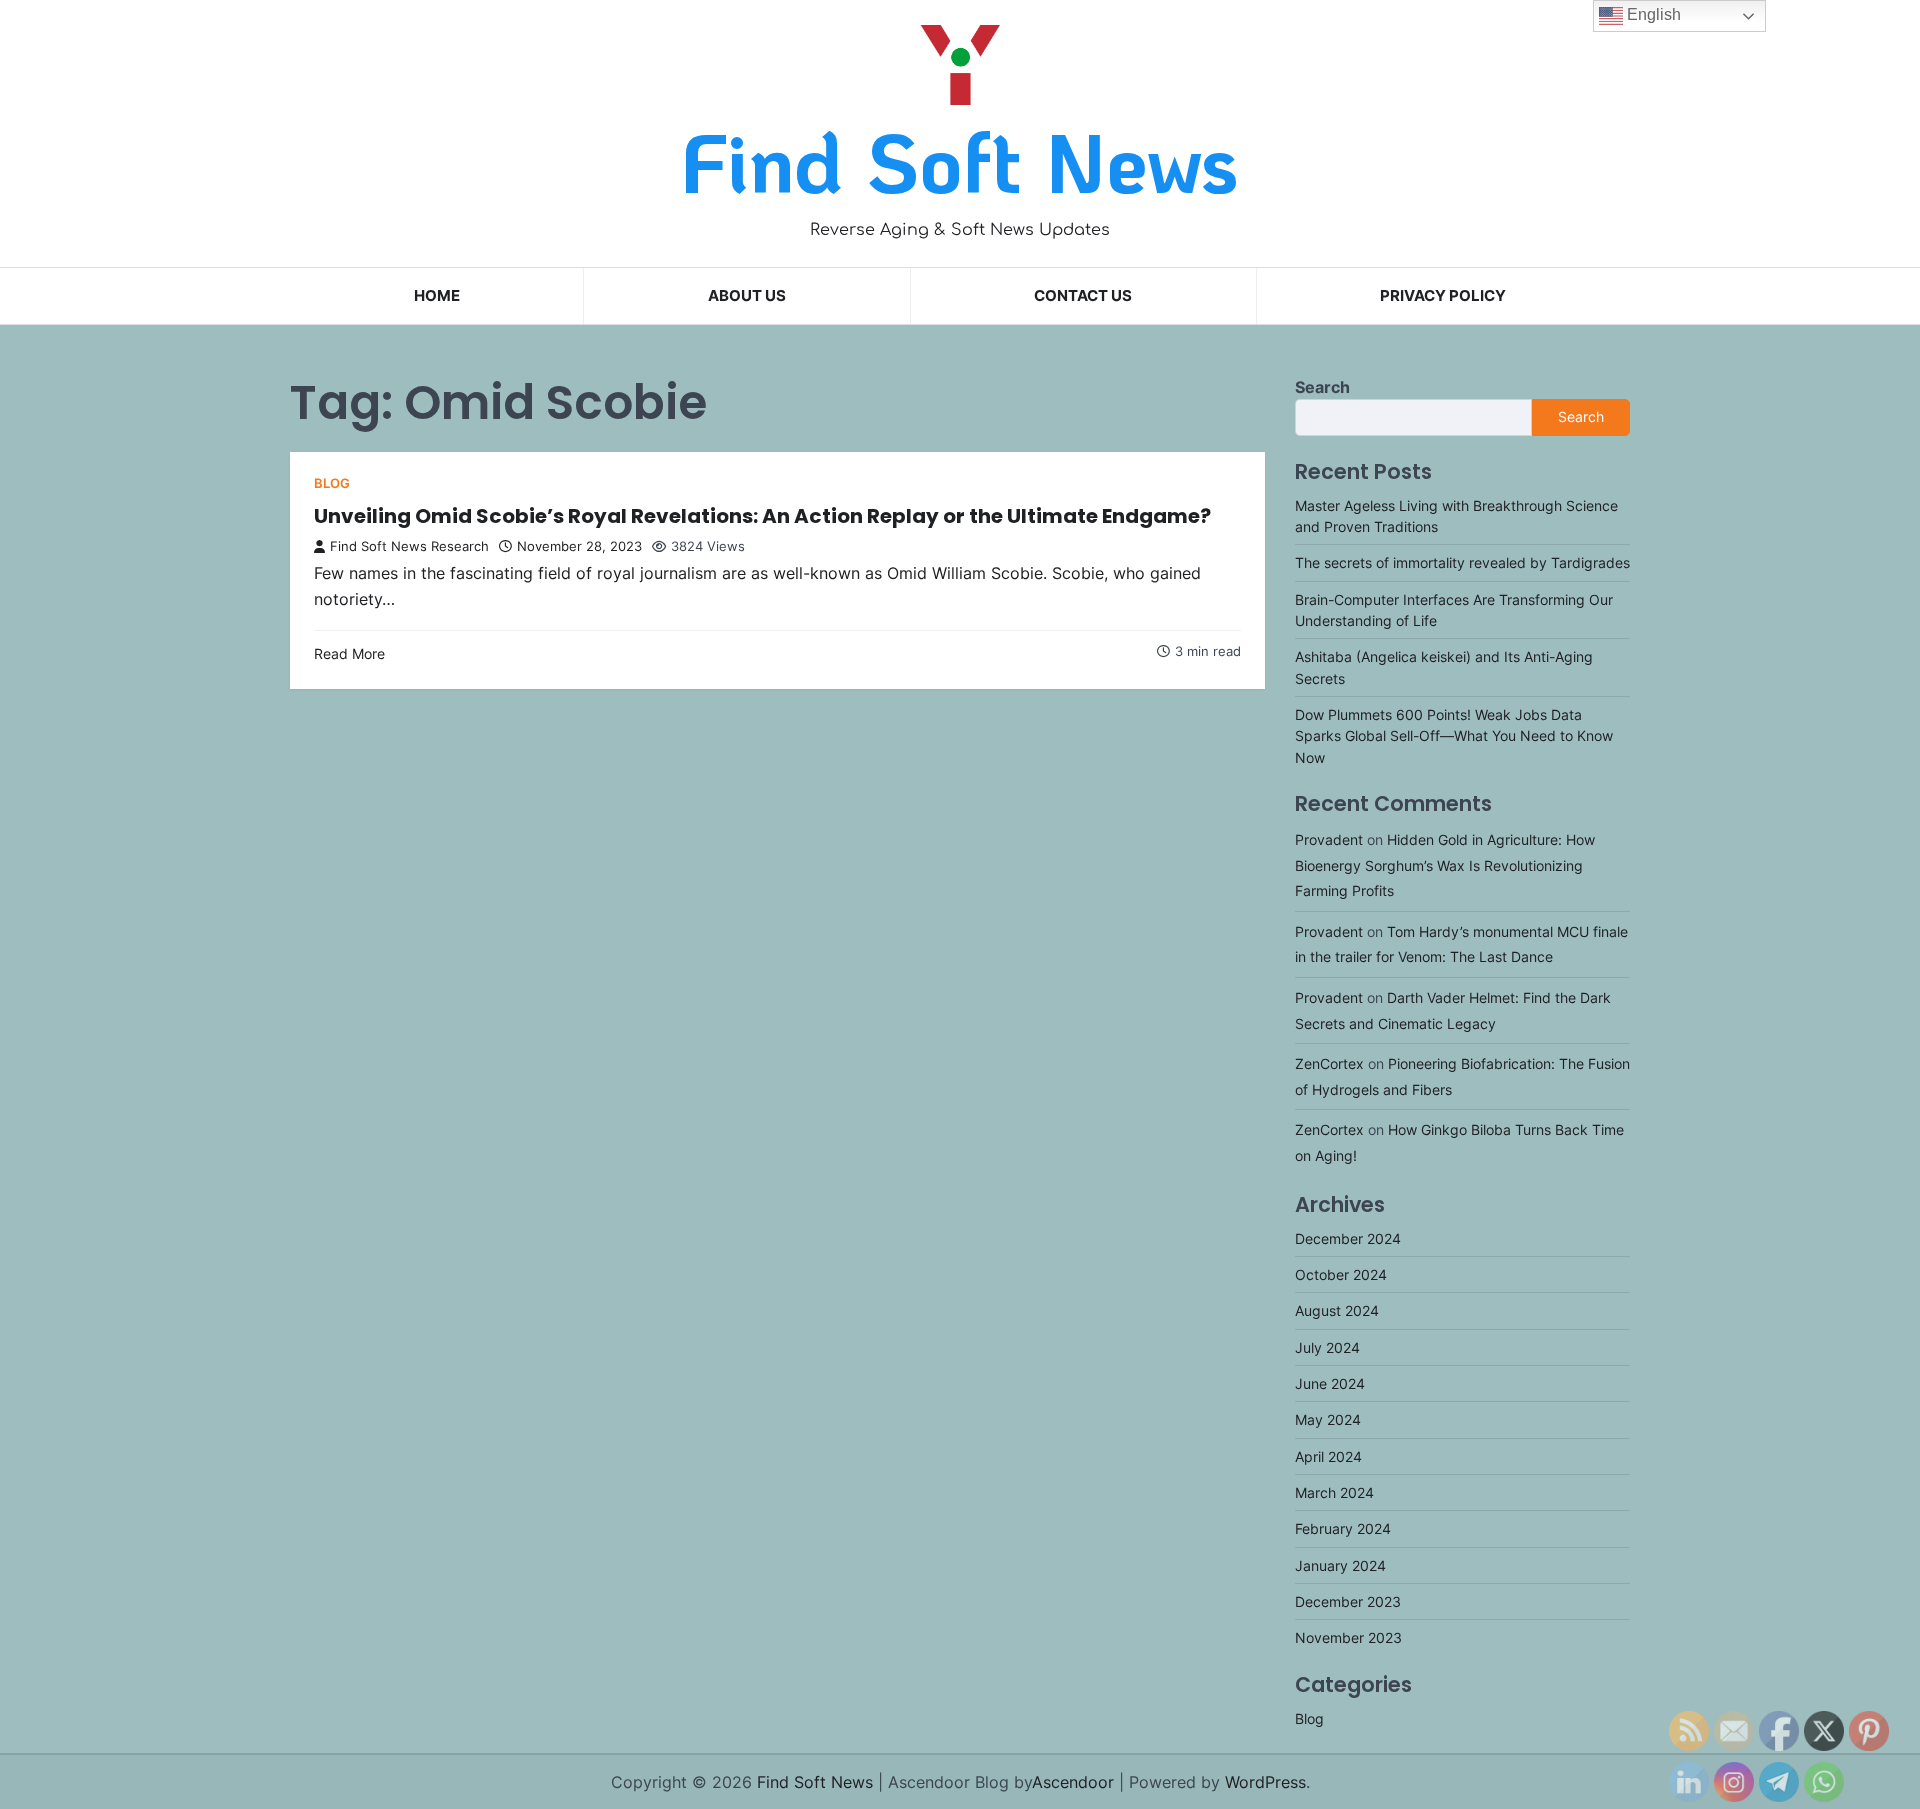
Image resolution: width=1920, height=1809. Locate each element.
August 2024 (1337, 1310)
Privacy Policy (1443, 295)
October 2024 (1341, 1274)
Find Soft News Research (409, 546)
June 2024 (1330, 1383)
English (1652, 14)
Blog (332, 483)
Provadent (1329, 839)
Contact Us (1083, 295)
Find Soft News (960, 161)
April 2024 (1328, 1456)
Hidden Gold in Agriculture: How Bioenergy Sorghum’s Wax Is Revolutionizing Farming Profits (1445, 865)
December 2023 (1348, 1601)
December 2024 (1348, 1238)
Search (1322, 387)
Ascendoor (1073, 1782)
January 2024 (1340, 1565)
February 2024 (1343, 1528)
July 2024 (1327, 1347)
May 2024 (1328, 1419)
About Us (747, 295)
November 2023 (1348, 1637)
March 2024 (1334, 1492)
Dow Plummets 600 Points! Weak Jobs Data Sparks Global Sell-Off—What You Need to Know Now (1454, 736)
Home (437, 295)
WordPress (1265, 1782)
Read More (349, 653)
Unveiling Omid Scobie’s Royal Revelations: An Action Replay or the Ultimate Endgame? (762, 516)
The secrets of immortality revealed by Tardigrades (1462, 562)
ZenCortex (1329, 1063)
